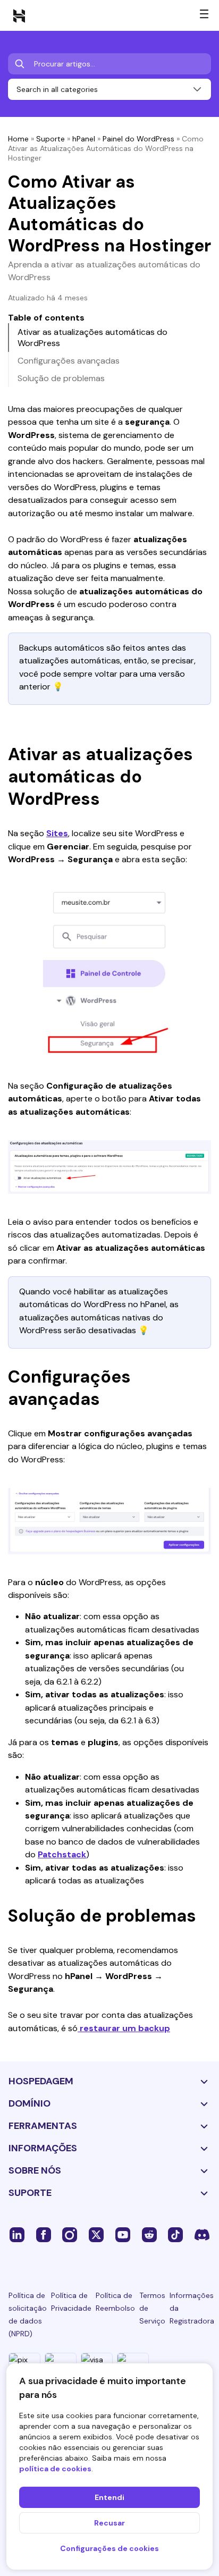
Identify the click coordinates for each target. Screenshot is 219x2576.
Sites (57, 833)
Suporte (50, 139)
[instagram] (70, 2234)
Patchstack (62, 1854)
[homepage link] (19, 15)
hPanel (84, 139)
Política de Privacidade (71, 2302)
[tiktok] (175, 2234)
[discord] (202, 2234)
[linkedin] (17, 2234)
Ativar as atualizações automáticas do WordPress (92, 338)
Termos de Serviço (152, 2308)
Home (18, 139)
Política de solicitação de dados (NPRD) (28, 2314)
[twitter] (96, 2234)
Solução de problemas (61, 378)
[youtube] (123, 2234)
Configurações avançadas (69, 361)
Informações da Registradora (192, 2308)
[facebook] (44, 2234)
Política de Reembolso (115, 2302)
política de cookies (55, 2469)
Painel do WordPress (138, 139)
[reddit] (149, 2234)
